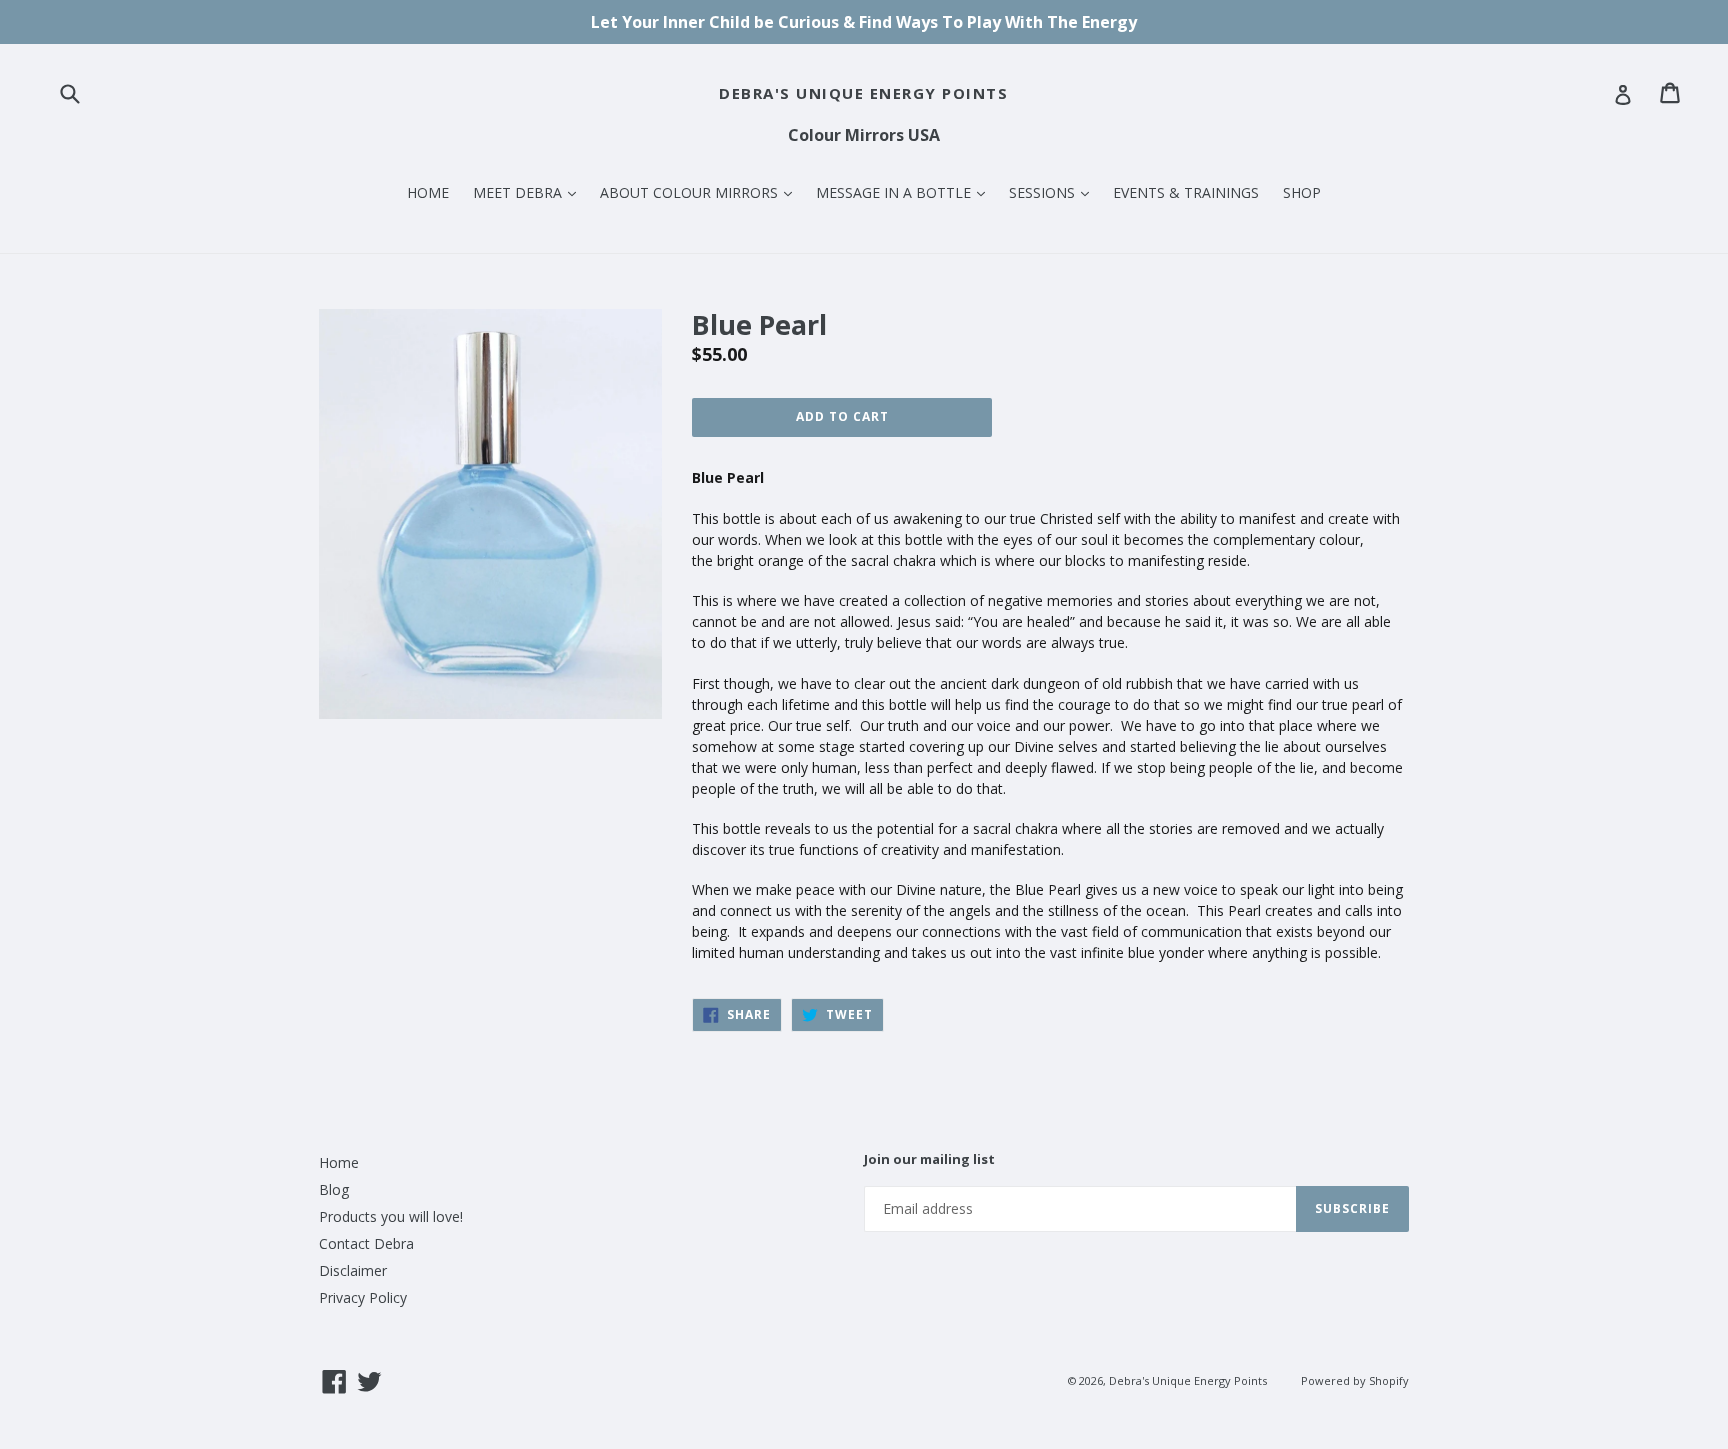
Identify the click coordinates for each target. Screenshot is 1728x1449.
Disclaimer (353, 1270)
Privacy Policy (363, 1297)
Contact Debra (366, 1243)
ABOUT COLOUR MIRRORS (701, 192)
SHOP (1302, 192)
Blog (334, 1189)
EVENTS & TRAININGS (1186, 192)
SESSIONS (1054, 192)
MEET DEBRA (529, 192)
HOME (428, 192)
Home (339, 1162)
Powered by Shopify (1355, 1380)
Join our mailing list (929, 1160)
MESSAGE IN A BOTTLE (905, 192)
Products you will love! (391, 1216)
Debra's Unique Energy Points (863, 93)
